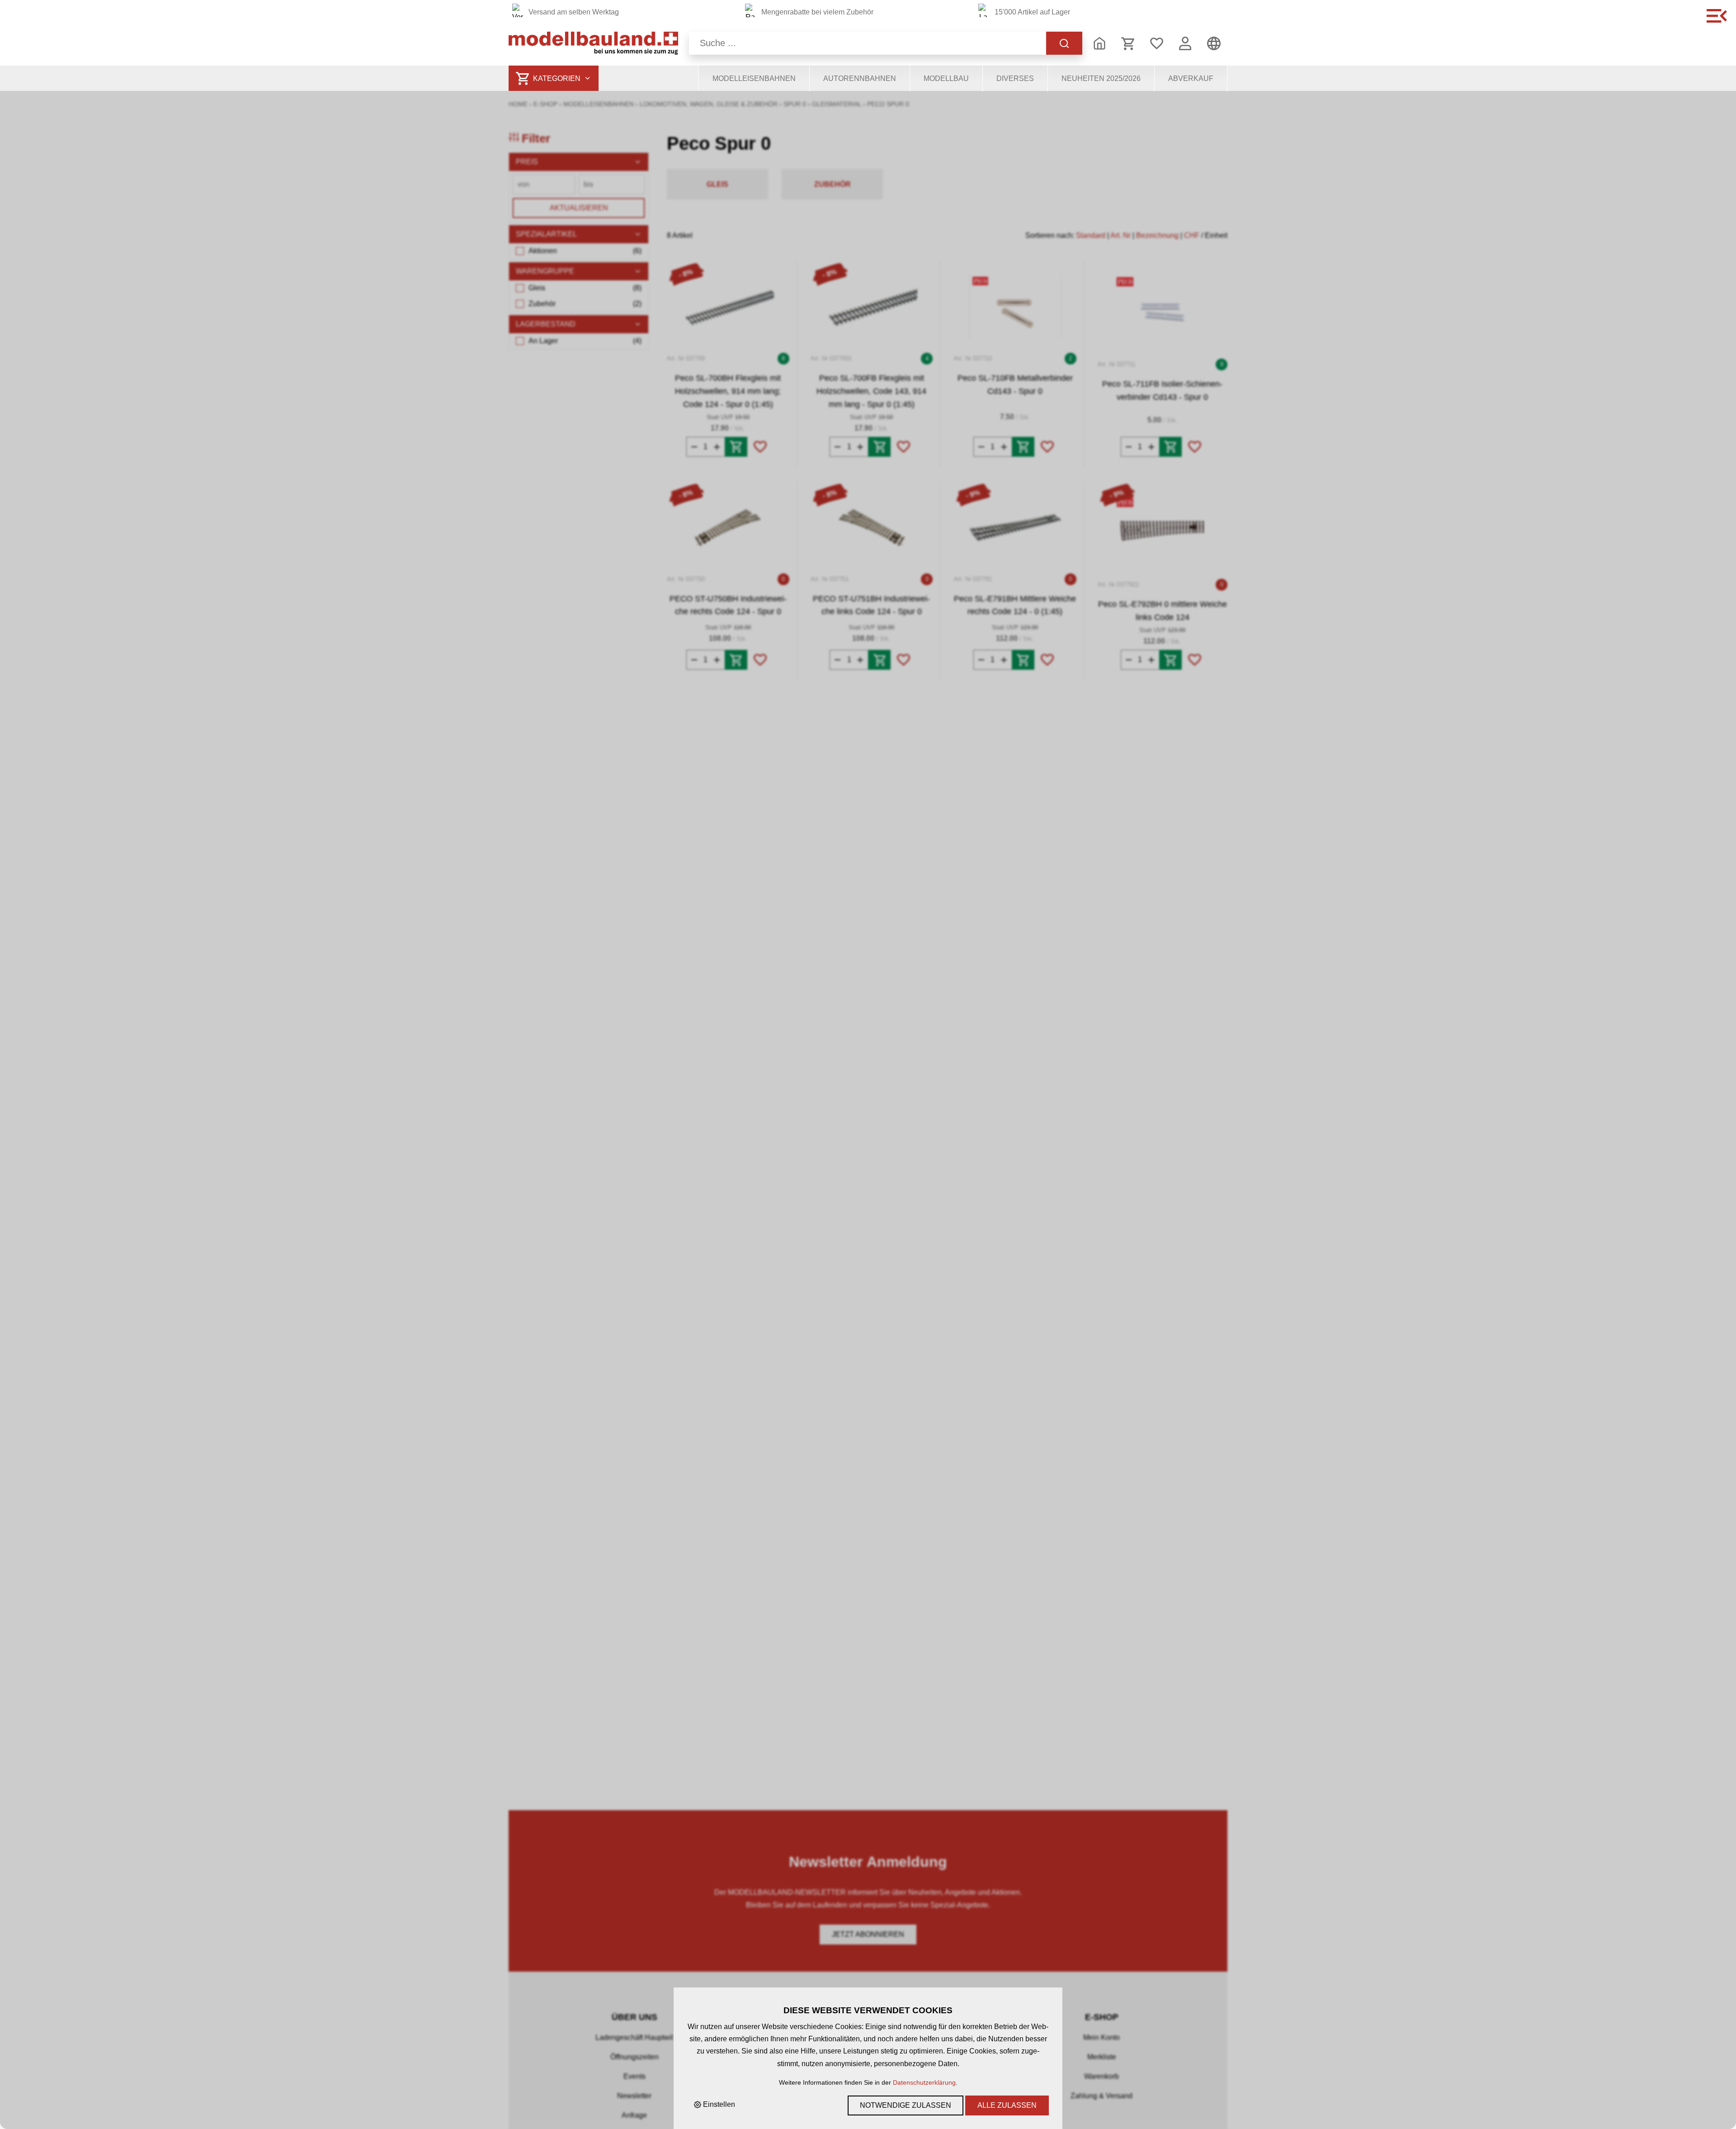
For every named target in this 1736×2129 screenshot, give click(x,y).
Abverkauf (1191, 78)
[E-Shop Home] (593, 43)
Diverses (1015, 78)
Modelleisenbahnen (754, 78)
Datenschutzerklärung (924, 2082)
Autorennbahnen (860, 78)
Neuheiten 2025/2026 (1101, 78)
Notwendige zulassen (906, 2105)
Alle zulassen (1007, 2105)
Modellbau (946, 78)
